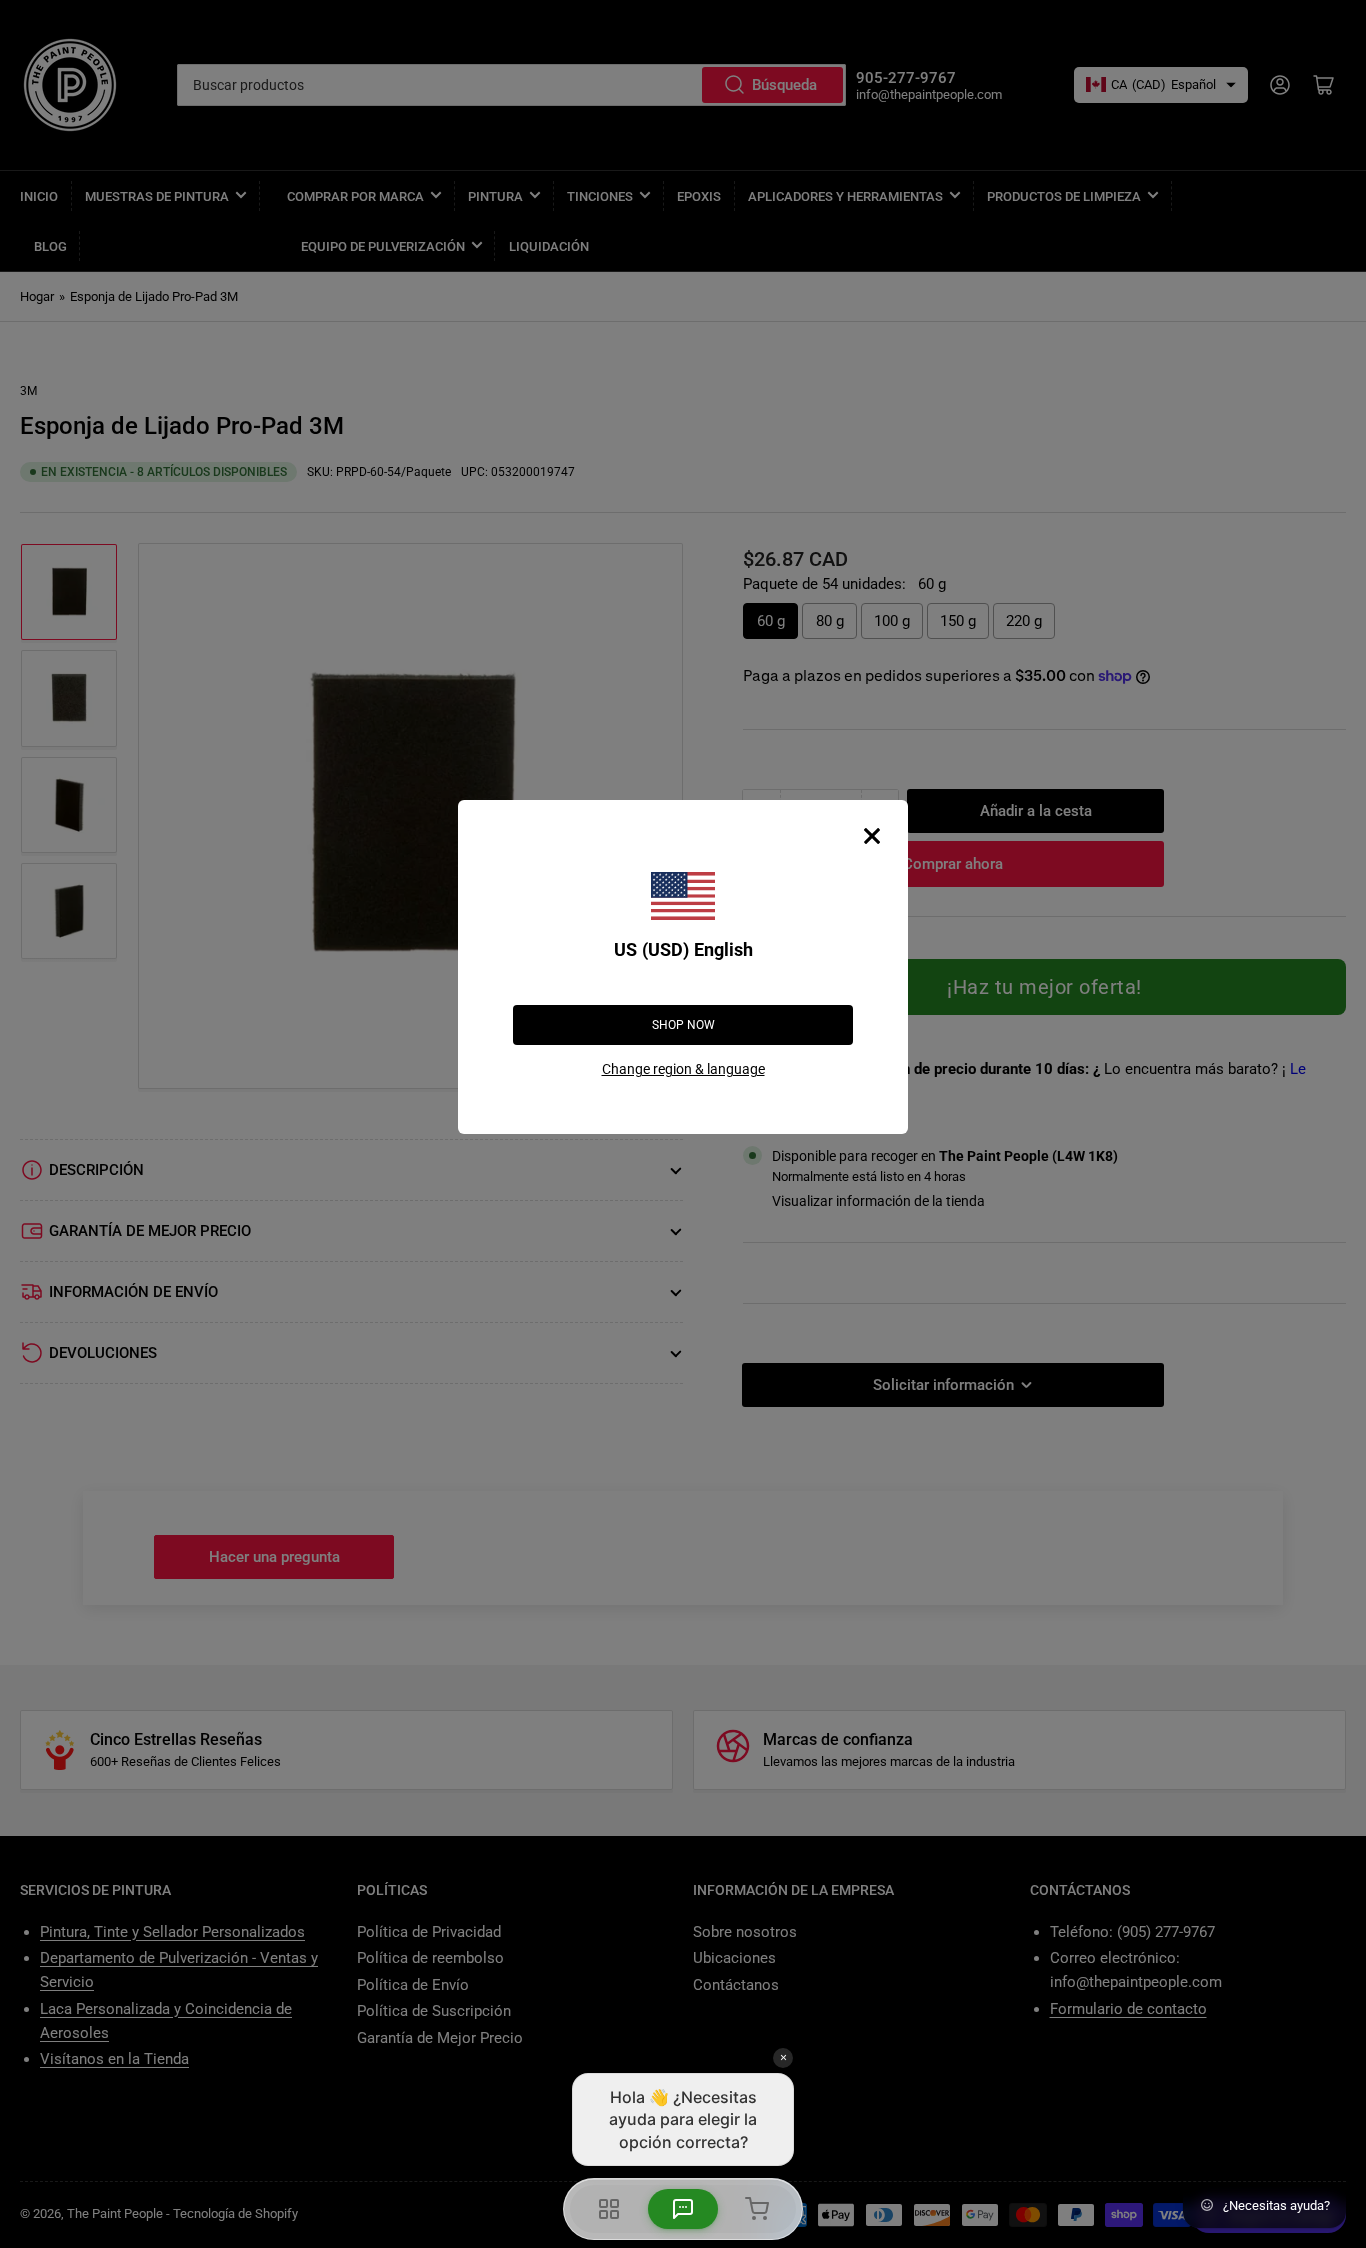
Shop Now (683, 1025)
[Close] (872, 836)
